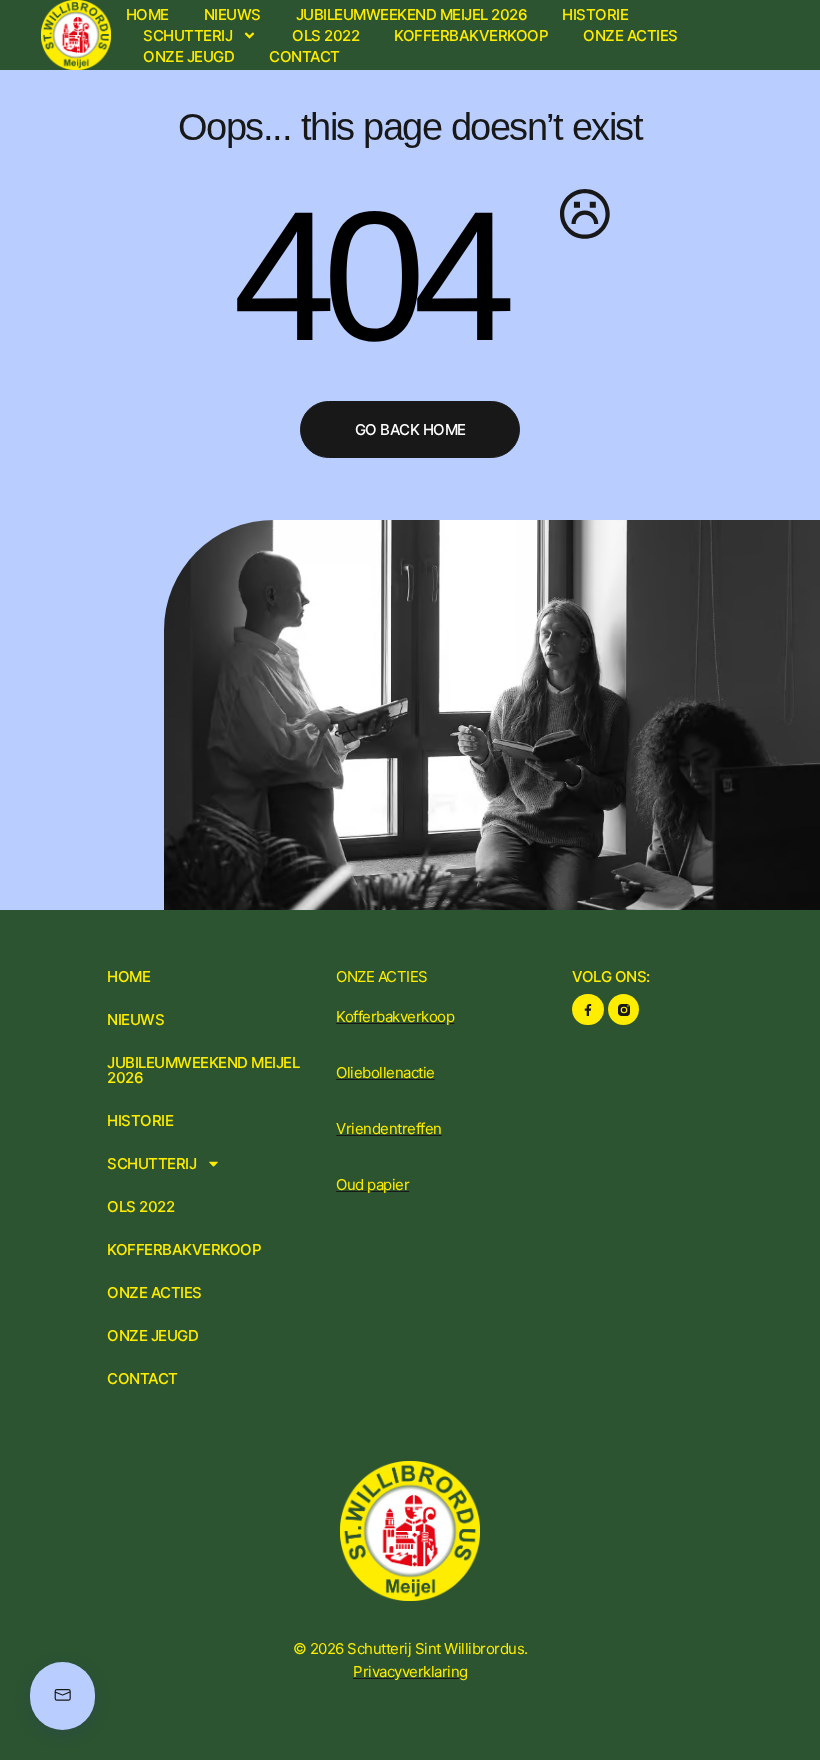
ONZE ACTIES (382, 976)
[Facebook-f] (587, 1009)
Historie (595, 14)
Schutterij (187, 35)
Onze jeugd (188, 56)
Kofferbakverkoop (471, 35)
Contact (304, 56)
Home (147, 14)
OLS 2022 (325, 35)
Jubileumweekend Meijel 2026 (412, 14)
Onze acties (630, 35)
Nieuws (232, 14)
